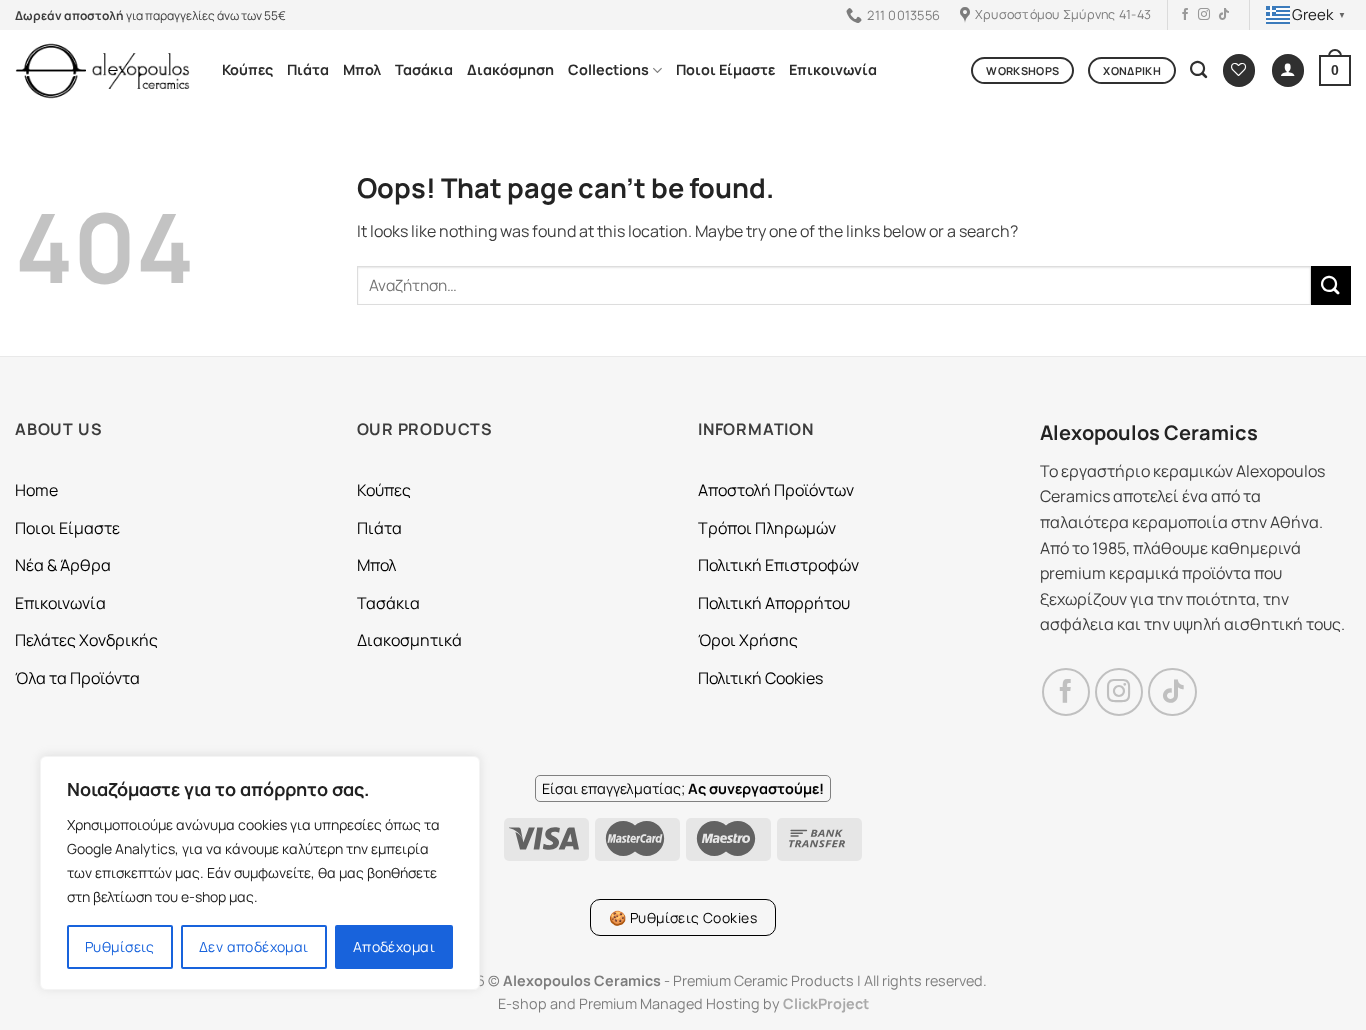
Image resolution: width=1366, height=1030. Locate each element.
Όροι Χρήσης (748, 640)
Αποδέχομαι (394, 946)
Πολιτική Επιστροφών (778, 565)
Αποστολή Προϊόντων (776, 490)
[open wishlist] (1239, 70)
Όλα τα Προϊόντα (77, 678)
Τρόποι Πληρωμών (767, 528)
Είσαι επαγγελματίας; (683, 788)
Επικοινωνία (833, 69)
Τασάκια (424, 69)
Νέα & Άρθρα (63, 565)
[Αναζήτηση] (1198, 70)
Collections (608, 69)
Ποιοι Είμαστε (725, 69)
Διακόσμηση (510, 69)
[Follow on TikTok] (1224, 15)
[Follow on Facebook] (1185, 15)
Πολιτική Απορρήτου (774, 603)
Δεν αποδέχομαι (254, 946)
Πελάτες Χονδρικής (86, 640)
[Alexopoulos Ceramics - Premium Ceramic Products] (103, 70)
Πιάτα (308, 69)
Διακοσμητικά (409, 640)
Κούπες (247, 69)
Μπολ (362, 69)
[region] (260, 873)
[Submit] (1331, 285)
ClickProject (826, 1003)
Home (36, 490)
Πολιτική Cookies (760, 678)
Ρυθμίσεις (120, 946)
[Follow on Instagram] (1204, 15)
